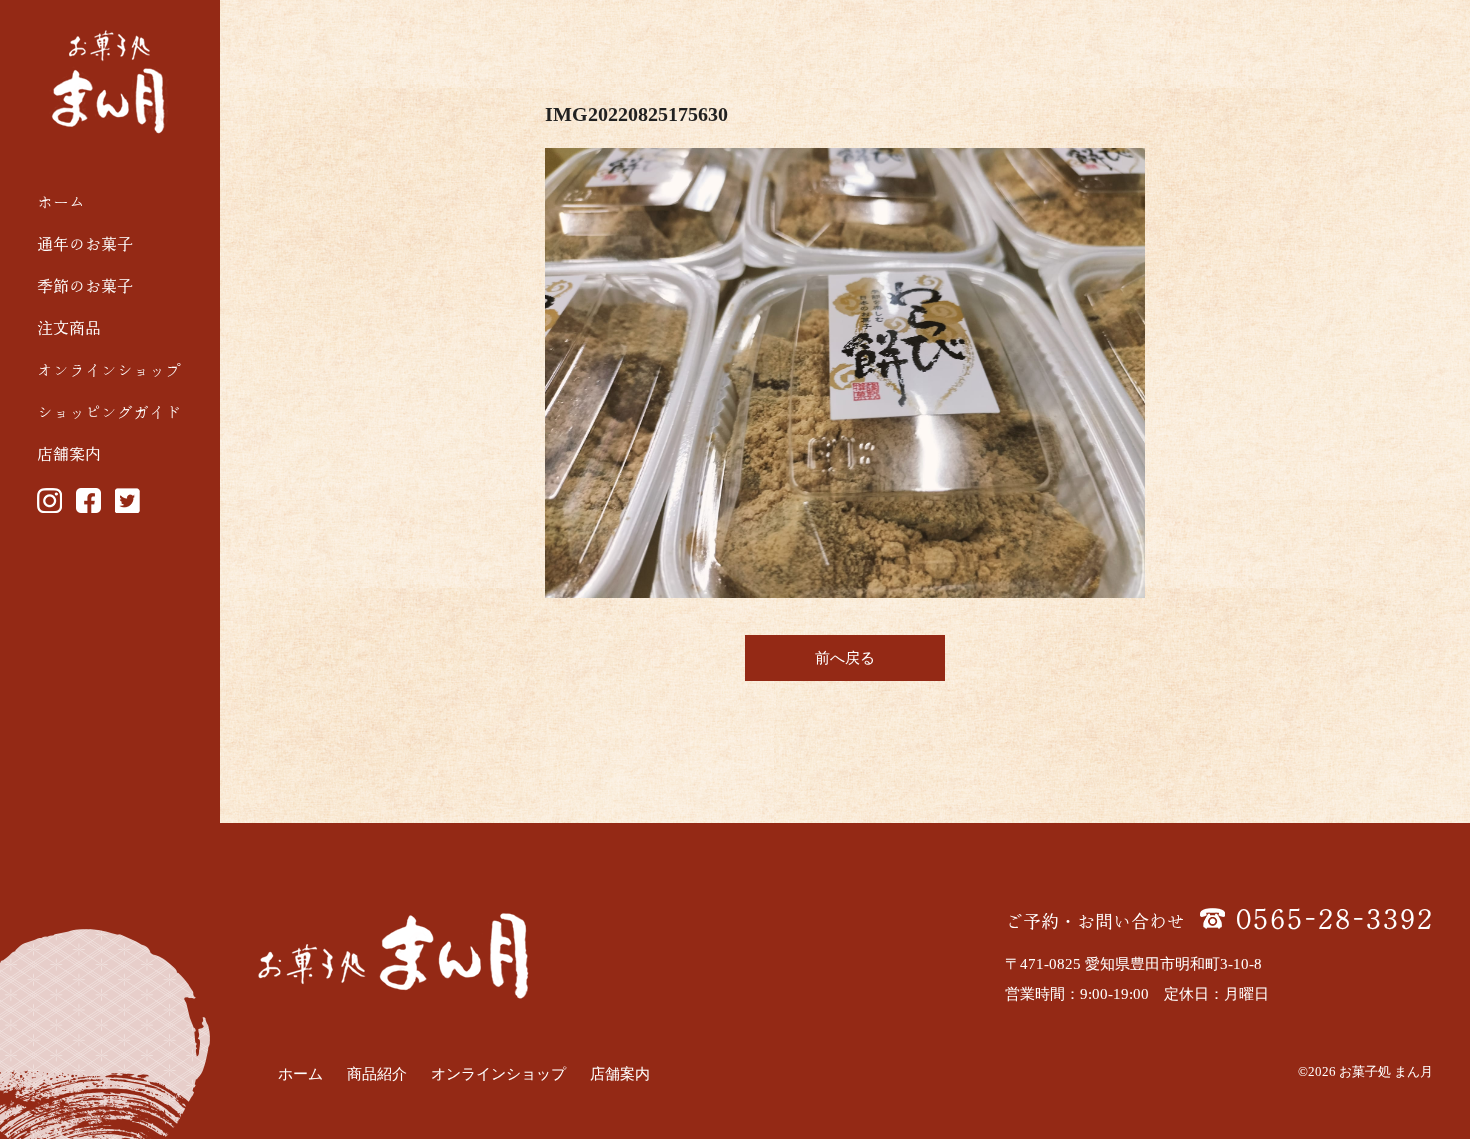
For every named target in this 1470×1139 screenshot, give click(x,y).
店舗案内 (69, 454)
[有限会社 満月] (110, 82)
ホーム (61, 202)
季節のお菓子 (85, 286)
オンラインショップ (109, 370)
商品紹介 (377, 1074)
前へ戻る (845, 658)
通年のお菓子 (85, 244)
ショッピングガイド (109, 412)
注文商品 (69, 328)
